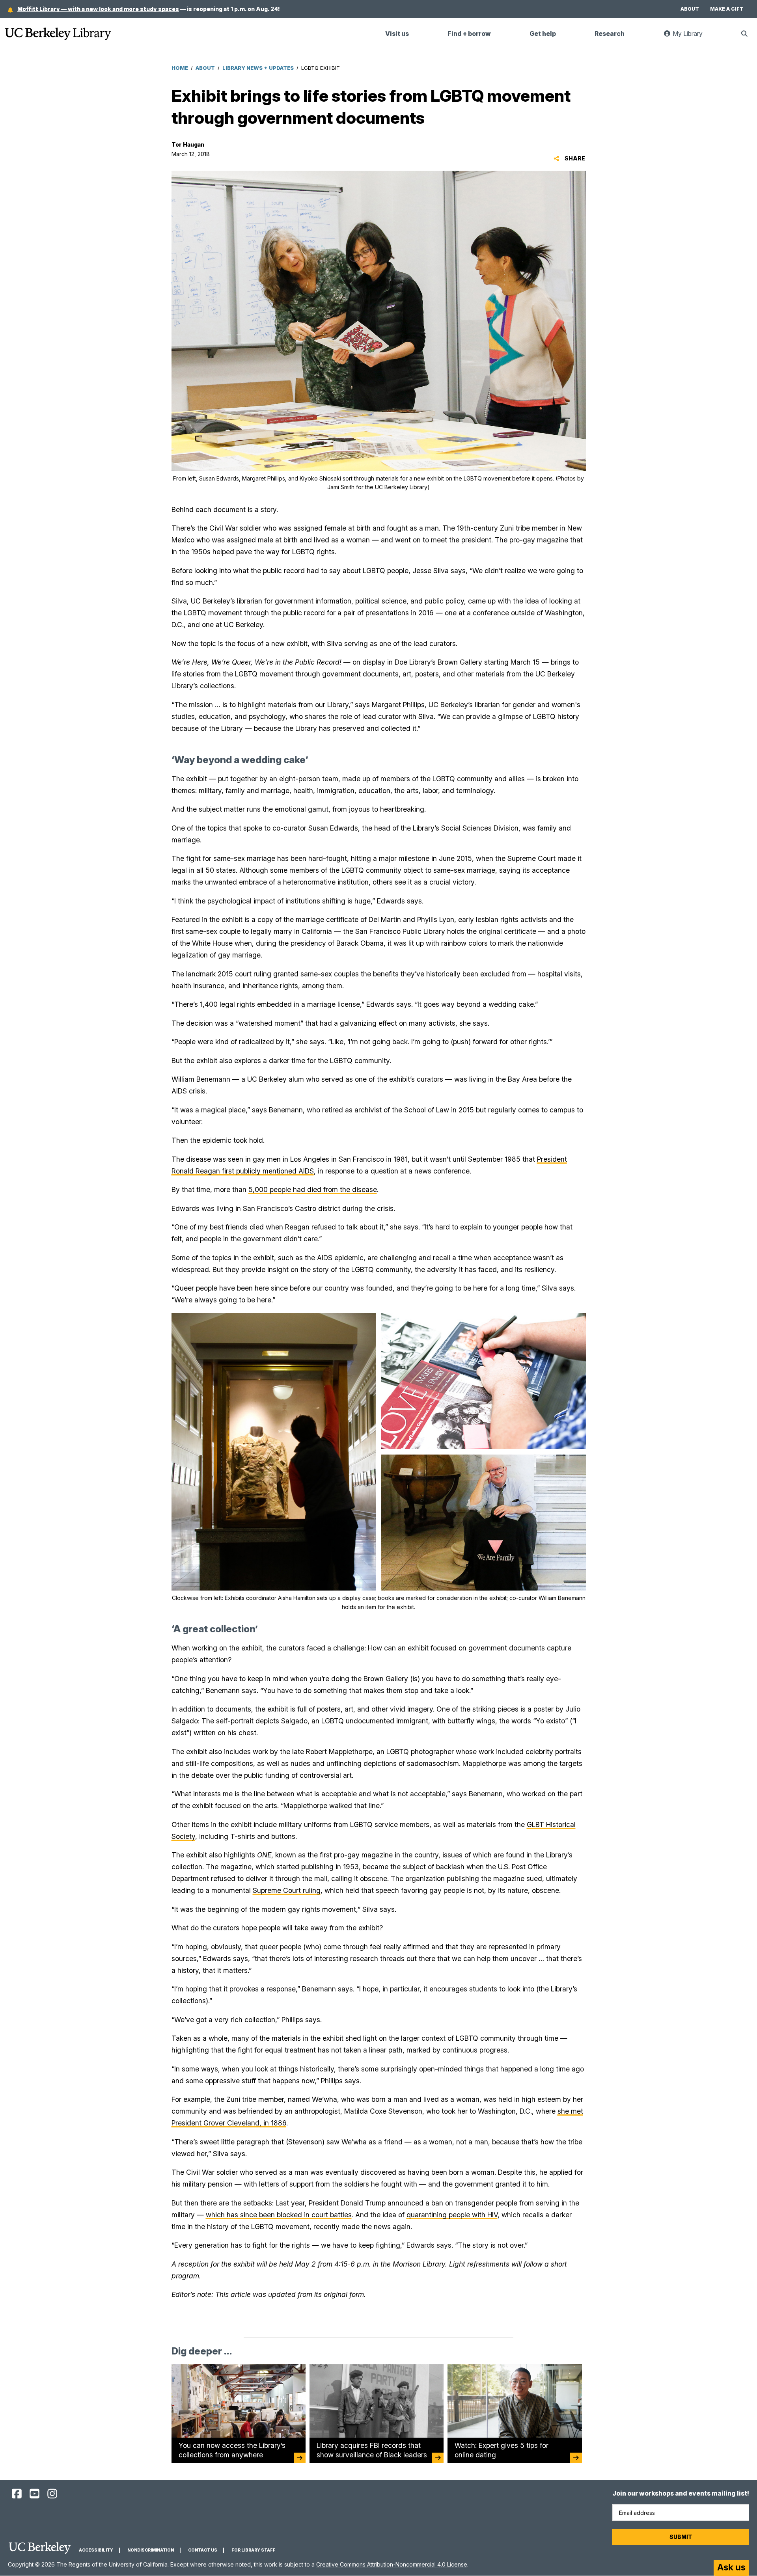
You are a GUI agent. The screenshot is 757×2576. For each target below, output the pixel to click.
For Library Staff (254, 2550)
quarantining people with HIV (452, 2215)
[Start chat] (731, 2568)
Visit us (397, 34)
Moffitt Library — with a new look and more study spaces (98, 9)
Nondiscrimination (151, 2550)
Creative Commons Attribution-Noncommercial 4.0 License (392, 2564)
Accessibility (96, 2550)
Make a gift (727, 9)
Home (180, 68)
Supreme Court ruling (287, 1890)
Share (574, 158)
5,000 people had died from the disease (313, 1189)
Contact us (203, 2550)
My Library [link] (692, 37)
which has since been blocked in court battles (279, 2215)
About (690, 9)
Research (610, 34)
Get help (543, 34)
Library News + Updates (258, 68)
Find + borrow (469, 34)
